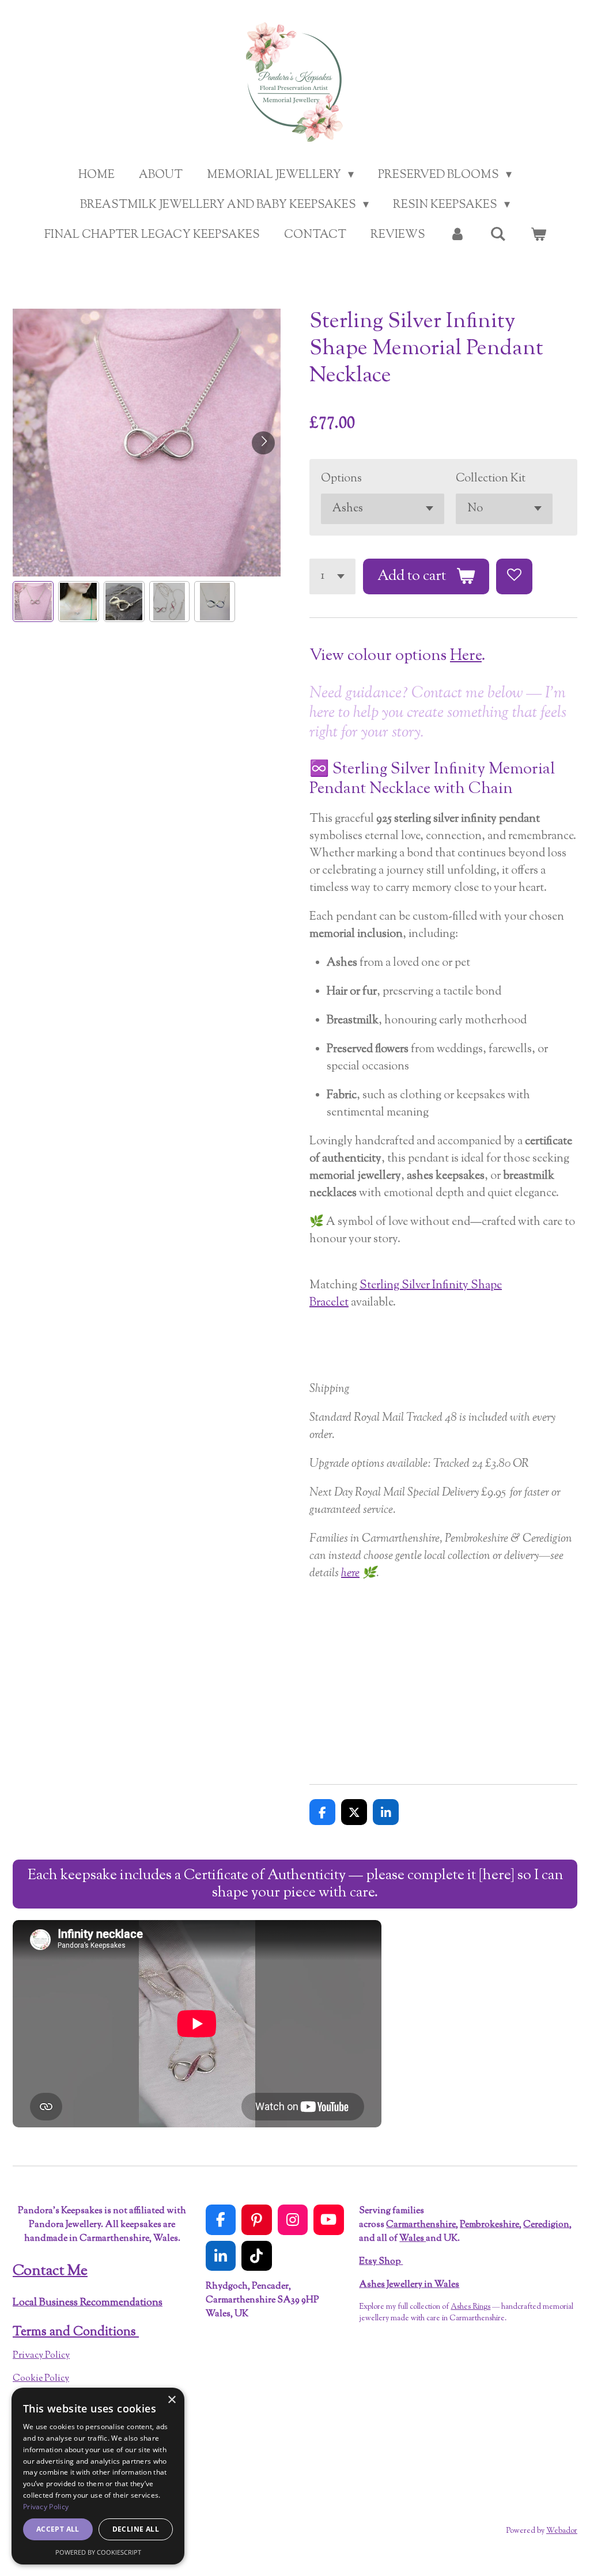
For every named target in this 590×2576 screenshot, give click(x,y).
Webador (562, 2531)
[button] (33, 602)
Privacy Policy (41, 2356)
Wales (413, 2239)
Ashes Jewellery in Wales (409, 2285)
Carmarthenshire (421, 2225)
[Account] (457, 236)
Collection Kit (491, 479)
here (350, 1574)
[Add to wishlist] (514, 577)
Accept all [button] (58, 2529)
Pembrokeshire (489, 2225)
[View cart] (538, 236)
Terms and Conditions (76, 2332)
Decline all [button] (136, 2529)
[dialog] (98, 2476)
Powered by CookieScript (98, 2552)
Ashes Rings (470, 2307)
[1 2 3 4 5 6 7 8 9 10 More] (332, 577)
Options (341, 479)
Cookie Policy (41, 2379)
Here (466, 656)
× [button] (171, 2400)
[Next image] (263, 443)
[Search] (498, 235)
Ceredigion (546, 2225)
